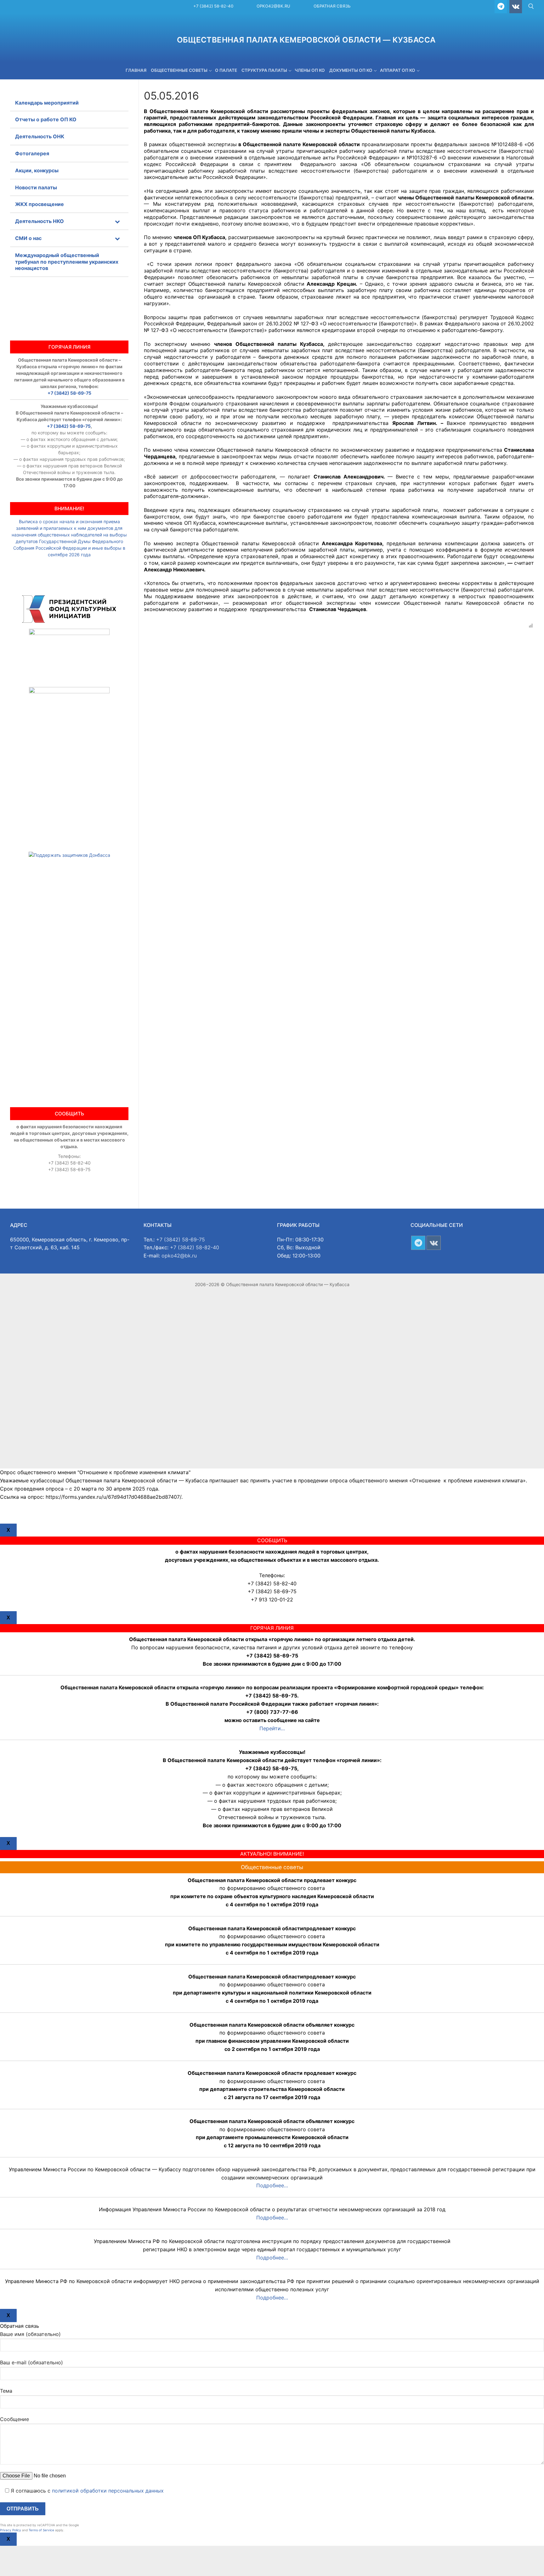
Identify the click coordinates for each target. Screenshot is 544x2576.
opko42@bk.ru (273, 6)
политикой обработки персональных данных (108, 2491)
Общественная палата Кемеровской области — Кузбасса (306, 40)
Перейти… (272, 1728)
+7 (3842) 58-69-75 (69, 393)
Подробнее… (272, 2185)
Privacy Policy (11, 2530)
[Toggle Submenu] (117, 221)
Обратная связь (332, 6)
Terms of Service (41, 2530)
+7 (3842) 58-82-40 (213, 6)
